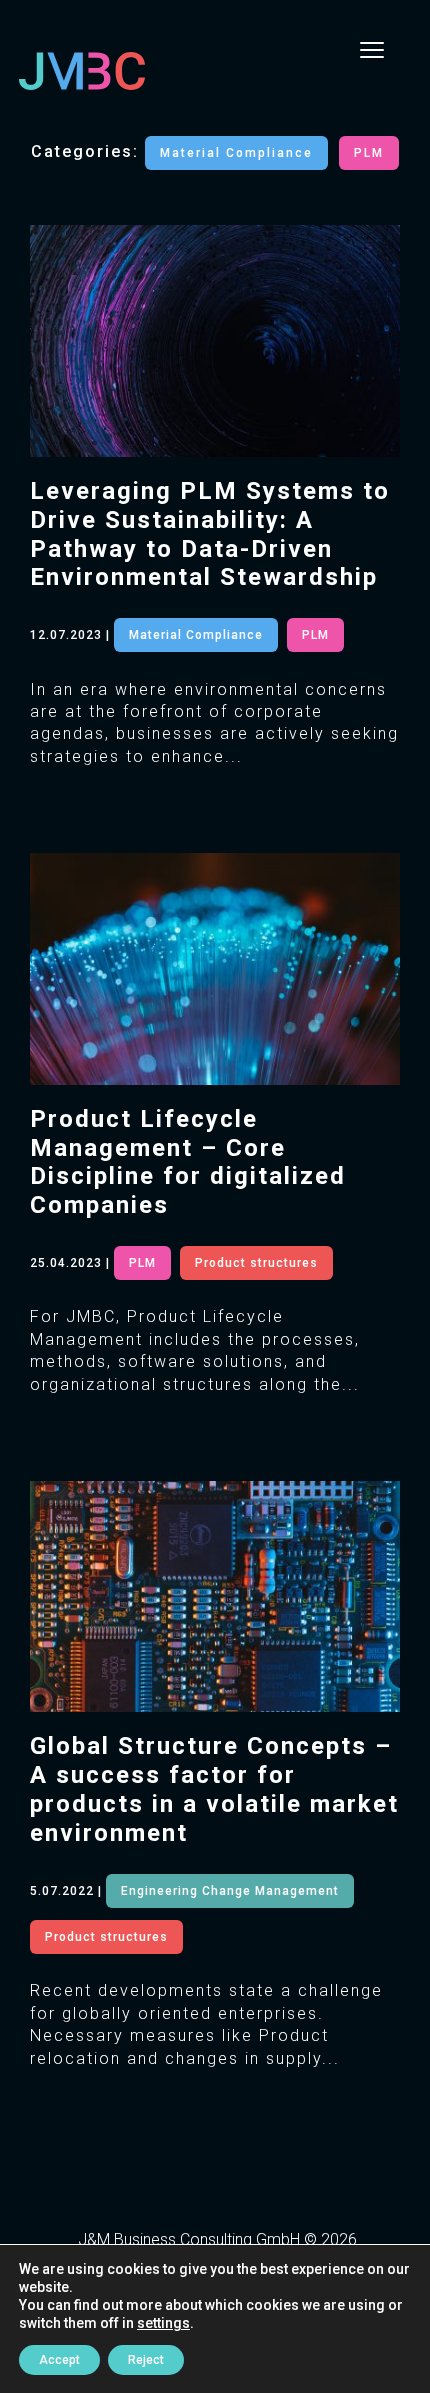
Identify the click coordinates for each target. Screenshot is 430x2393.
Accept (59, 2360)
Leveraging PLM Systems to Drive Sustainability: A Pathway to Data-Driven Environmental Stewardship (210, 534)
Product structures (256, 1263)
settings (163, 2323)
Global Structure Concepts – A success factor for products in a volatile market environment (214, 1789)
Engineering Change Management (230, 1891)
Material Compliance (236, 153)
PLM (369, 153)
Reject (146, 2360)
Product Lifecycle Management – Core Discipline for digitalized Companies (188, 1162)
